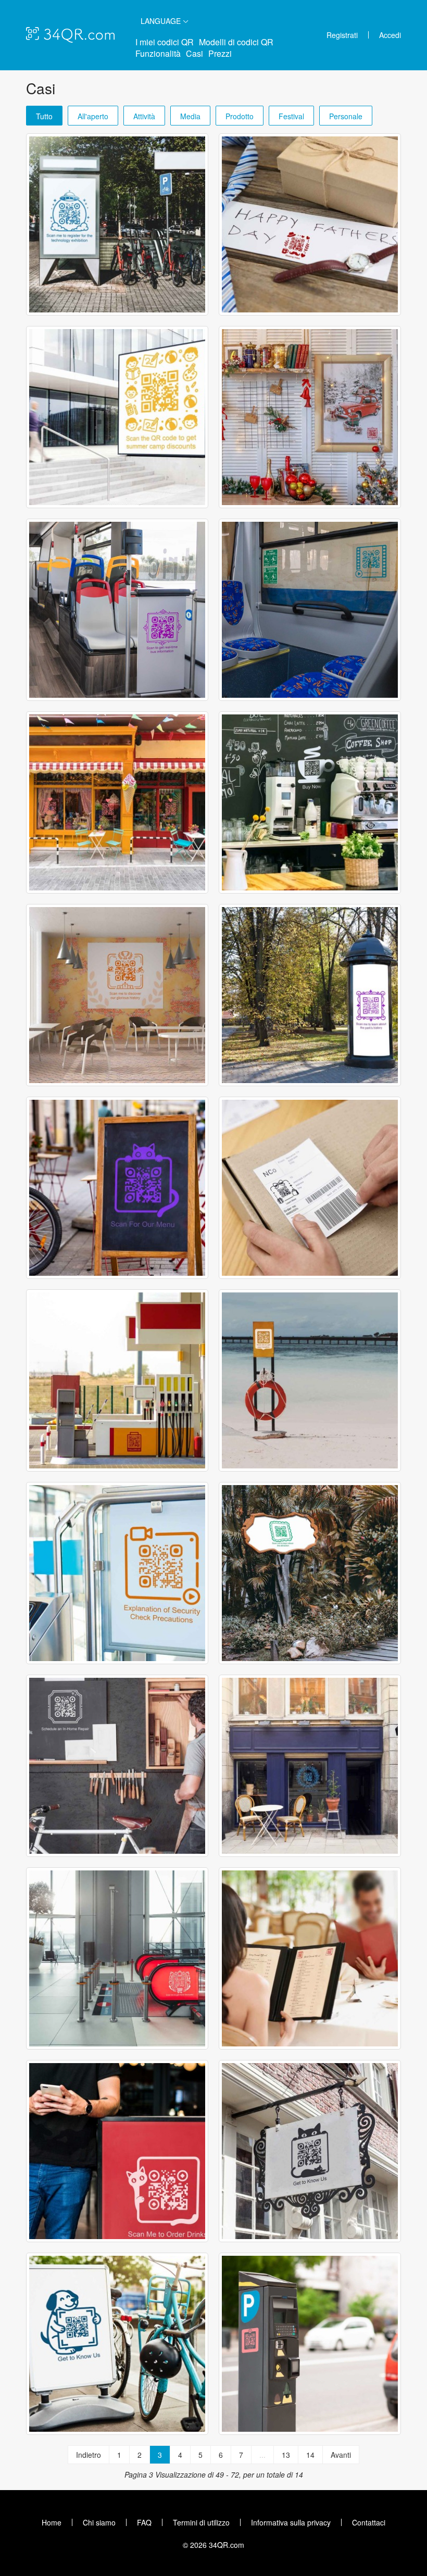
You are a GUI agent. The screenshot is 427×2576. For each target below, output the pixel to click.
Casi (194, 53)
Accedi (390, 35)
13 (286, 2455)
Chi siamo (99, 2522)
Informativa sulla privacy (291, 2522)
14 (310, 2455)
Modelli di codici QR (236, 42)
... (262, 2455)
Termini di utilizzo (201, 2522)
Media (190, 116)
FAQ (144, 2522)
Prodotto (240, 116)
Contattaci (369, 2522)
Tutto (44, 116)
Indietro (89, 2455)
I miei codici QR (165, 42)
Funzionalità (158, 53)
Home (52, 2522)
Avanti (341, 2455)
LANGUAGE (162, 21)
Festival (291, 116)
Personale (346, 116)
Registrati (342, 35)
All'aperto (93, 116)
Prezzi (220, 53)
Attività (144, 116)
